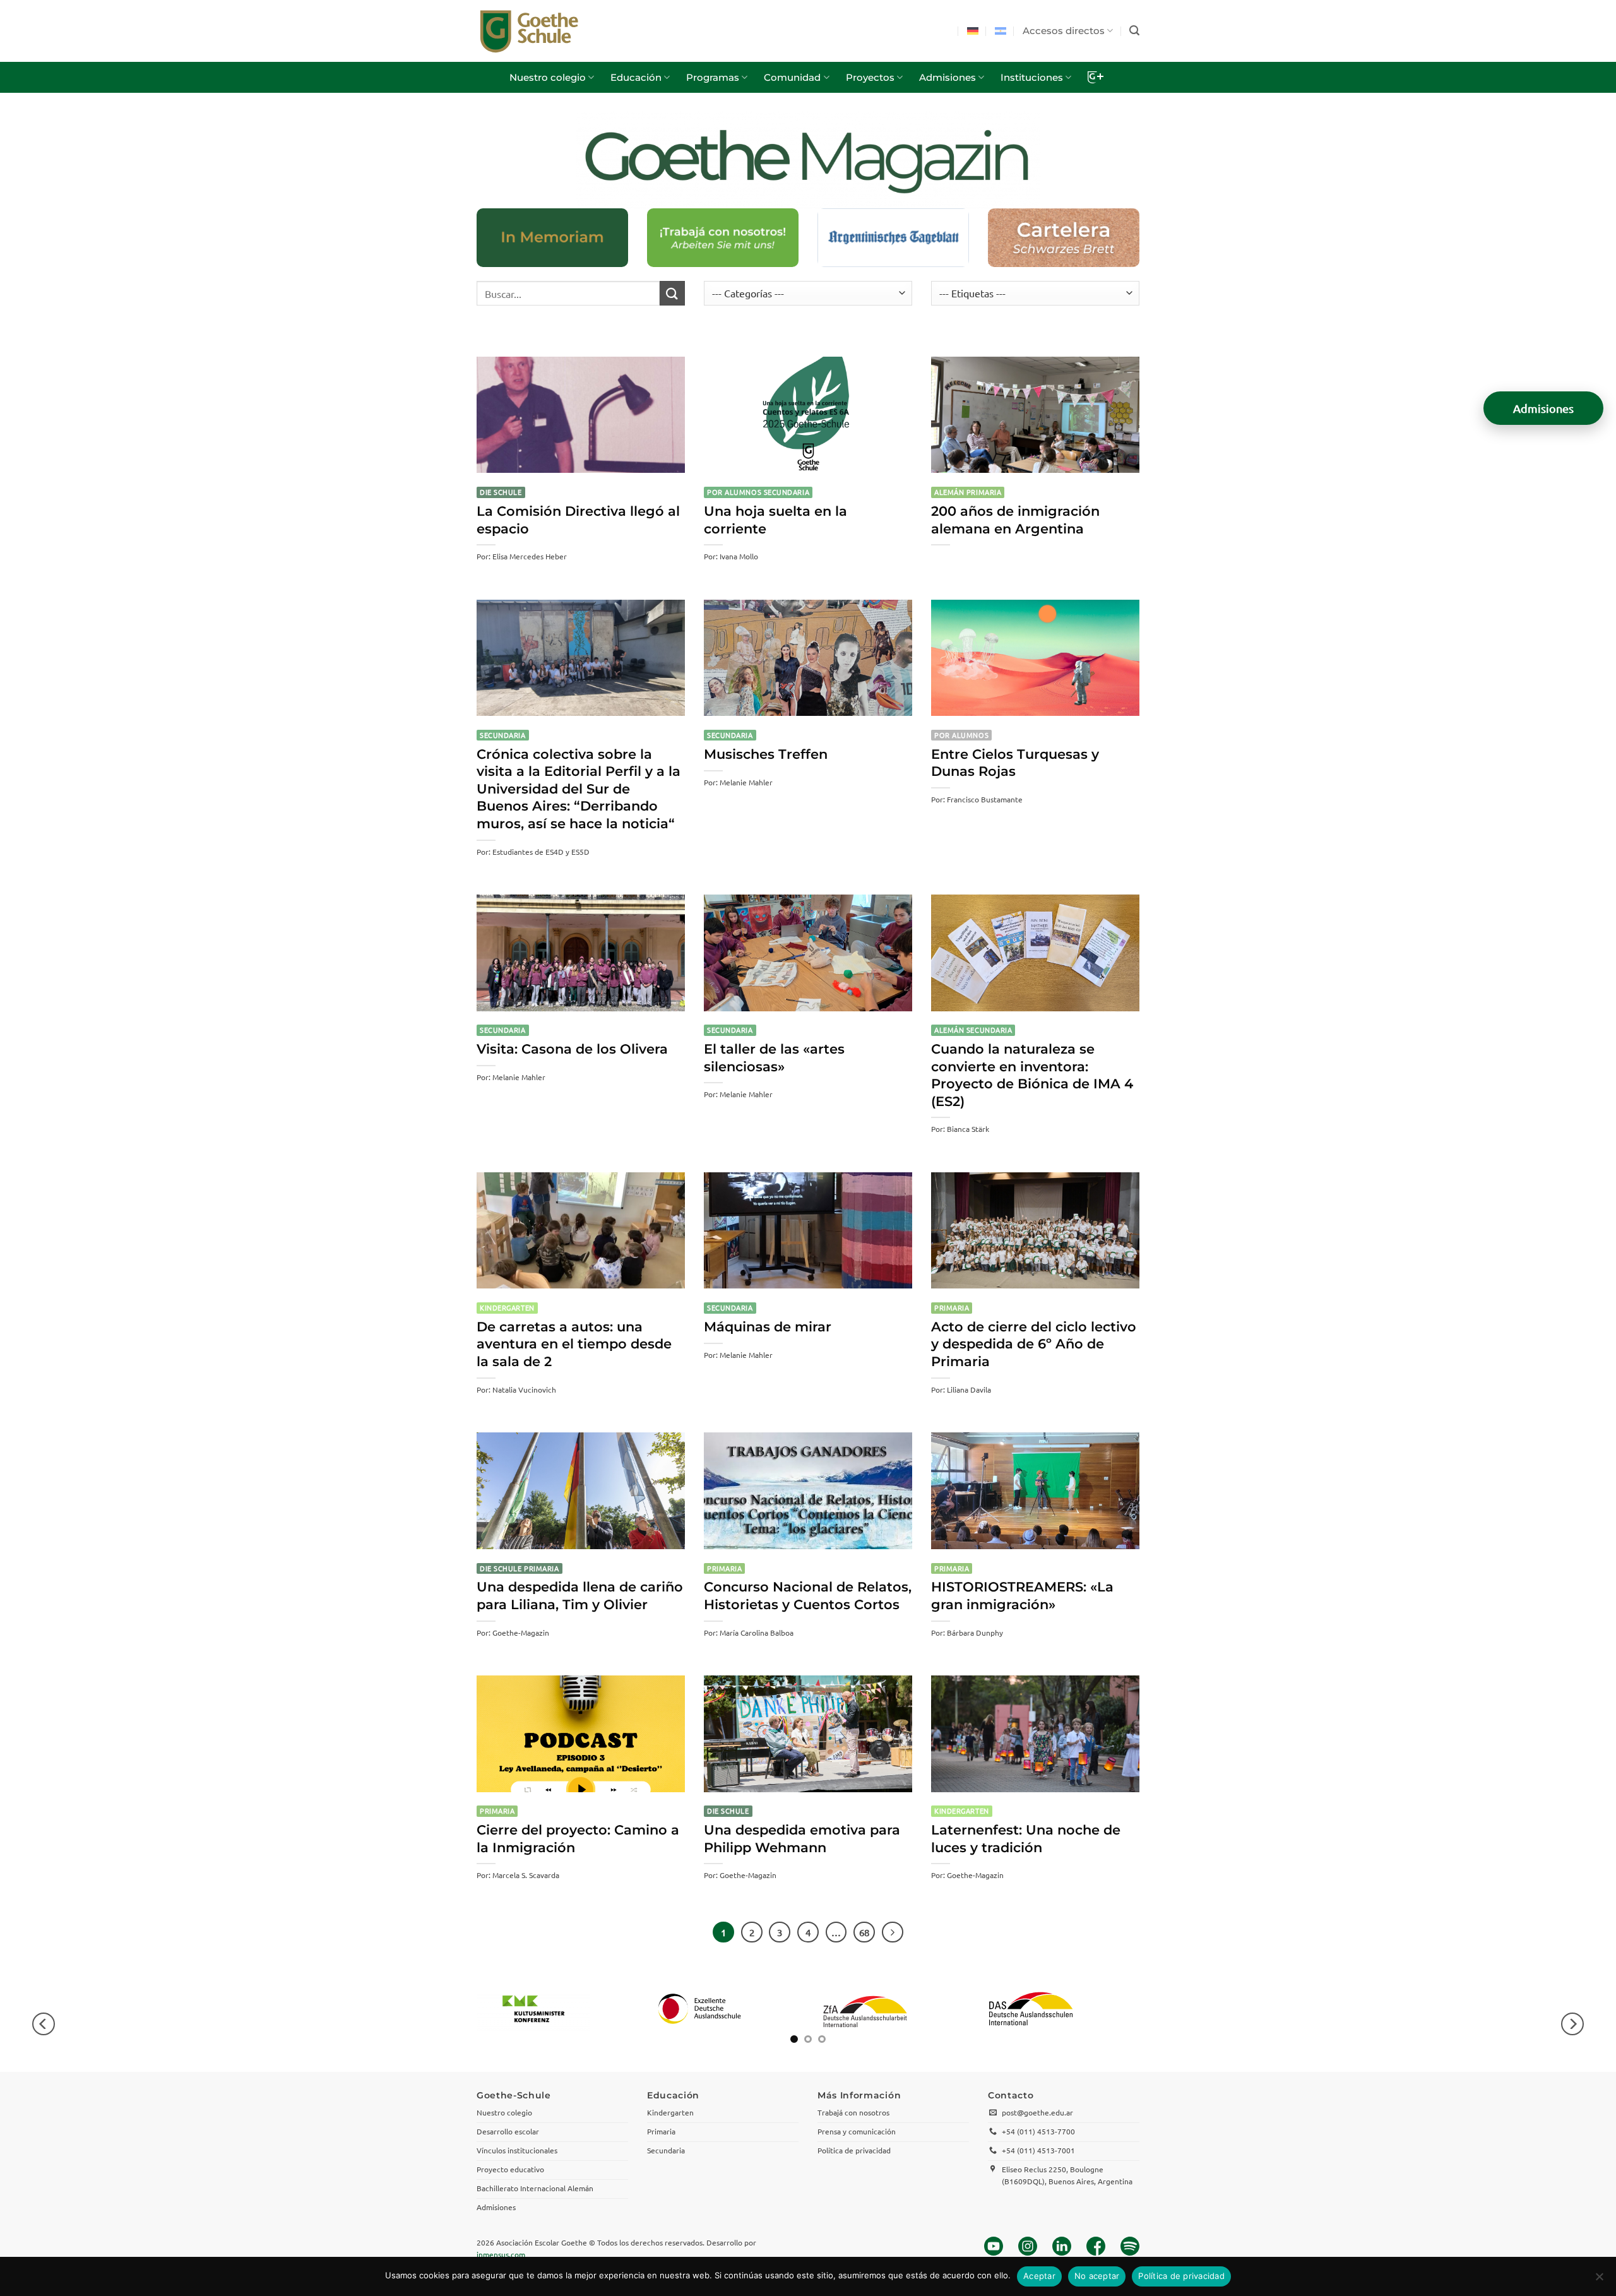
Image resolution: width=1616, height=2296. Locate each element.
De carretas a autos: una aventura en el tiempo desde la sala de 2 (574, 1344)
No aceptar (1097, 2276)
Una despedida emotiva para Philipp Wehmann (802, 1839)
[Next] (893, 1932)
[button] (1134, 31)
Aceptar (1039, 2276)
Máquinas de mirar (768, 1327)
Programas (713, 77)
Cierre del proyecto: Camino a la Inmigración (578, 1839)
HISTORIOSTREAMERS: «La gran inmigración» (1022, 1596)
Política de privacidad (1181, 2276)
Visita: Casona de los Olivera (572, 1049)
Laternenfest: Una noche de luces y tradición (1026, 1839)
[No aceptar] (1599, 2280)
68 (864, 1932)
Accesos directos (1064, 31)
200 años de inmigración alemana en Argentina (1015, 520)
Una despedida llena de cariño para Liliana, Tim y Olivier (580, 1596)
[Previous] (44, 2024)
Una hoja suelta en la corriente (775, 520)
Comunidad (792, 77)
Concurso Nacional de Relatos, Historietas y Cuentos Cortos (808, 1596)
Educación (636, 77)
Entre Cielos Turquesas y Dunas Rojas (1015, 763)
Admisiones (948, 77)
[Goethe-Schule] (529, 31)
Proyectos (870, 77)
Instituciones (1032, 77)
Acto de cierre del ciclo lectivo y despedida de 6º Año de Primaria (1034, 1344)
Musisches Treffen (766, 754)
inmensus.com (501, 2254)
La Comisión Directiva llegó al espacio (578, 520)
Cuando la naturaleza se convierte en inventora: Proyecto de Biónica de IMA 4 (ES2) (1032, 1075)
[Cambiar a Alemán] (973, 31)
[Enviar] (672, 293)
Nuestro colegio (548, 77)
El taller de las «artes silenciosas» (774, 1058)
